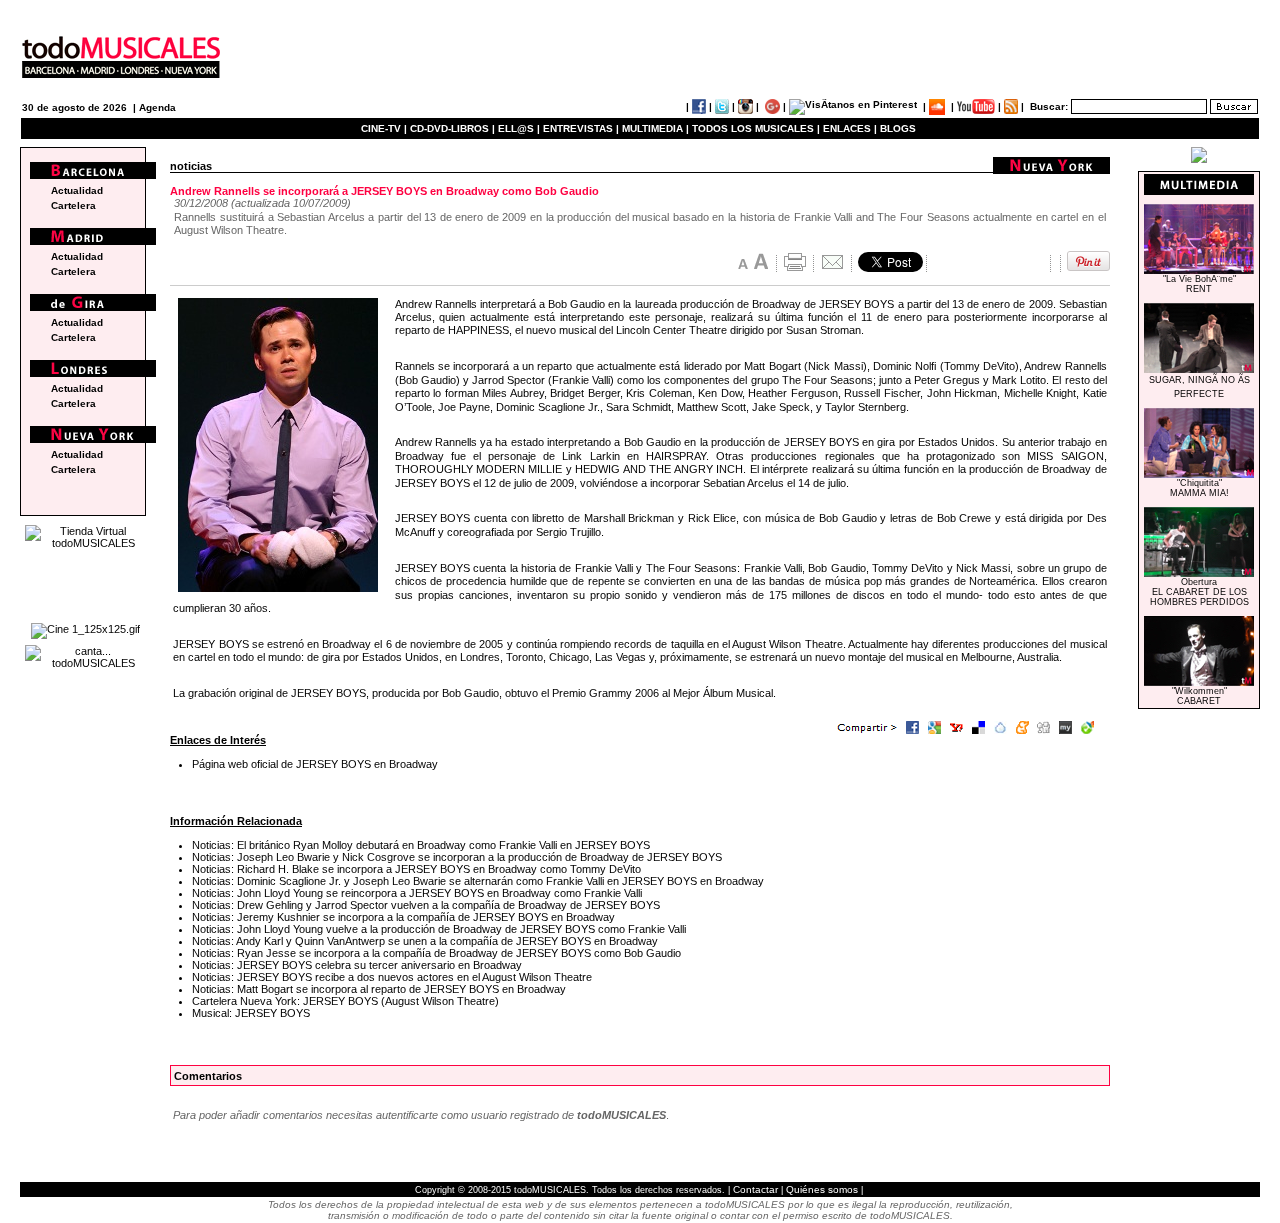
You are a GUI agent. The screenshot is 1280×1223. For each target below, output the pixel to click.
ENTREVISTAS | (581, 128)
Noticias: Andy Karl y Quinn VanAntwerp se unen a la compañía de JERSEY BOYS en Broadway (425, 941)
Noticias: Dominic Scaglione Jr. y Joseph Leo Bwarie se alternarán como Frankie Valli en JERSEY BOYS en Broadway (478, 881)
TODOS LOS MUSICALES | (756, 128)
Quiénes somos (822, 1189)
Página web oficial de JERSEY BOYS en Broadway (315, 764)
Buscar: (1049, 106)
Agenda (157, 107)
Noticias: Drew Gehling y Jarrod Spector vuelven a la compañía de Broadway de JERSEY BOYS (426, 905)
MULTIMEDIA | (655, 128)
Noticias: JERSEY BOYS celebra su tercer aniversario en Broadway (357, 965)
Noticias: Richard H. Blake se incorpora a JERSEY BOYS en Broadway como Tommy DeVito (416, 869)
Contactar (755, 1189)
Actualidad (77, 190)
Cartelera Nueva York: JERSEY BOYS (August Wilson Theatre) (345, 1001)
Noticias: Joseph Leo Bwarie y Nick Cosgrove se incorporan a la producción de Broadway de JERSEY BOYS (457, 857)
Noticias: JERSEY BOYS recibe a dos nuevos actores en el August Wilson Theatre (392, 977)
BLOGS (898, 128)
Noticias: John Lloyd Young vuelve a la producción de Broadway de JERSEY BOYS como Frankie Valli (439, 929)
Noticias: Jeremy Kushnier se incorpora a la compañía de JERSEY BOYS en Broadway (403, 917)
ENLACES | (850, 128)
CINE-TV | (385, 128)
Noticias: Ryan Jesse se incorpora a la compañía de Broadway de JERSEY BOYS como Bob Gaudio (436, 953)
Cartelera (73, 205)
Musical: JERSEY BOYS (251, 1013)
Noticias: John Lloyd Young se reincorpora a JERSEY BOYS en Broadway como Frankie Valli (417, 893)
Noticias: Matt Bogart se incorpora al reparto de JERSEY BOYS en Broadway (379, 989)
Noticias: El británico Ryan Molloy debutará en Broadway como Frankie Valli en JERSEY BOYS (421, 845)
